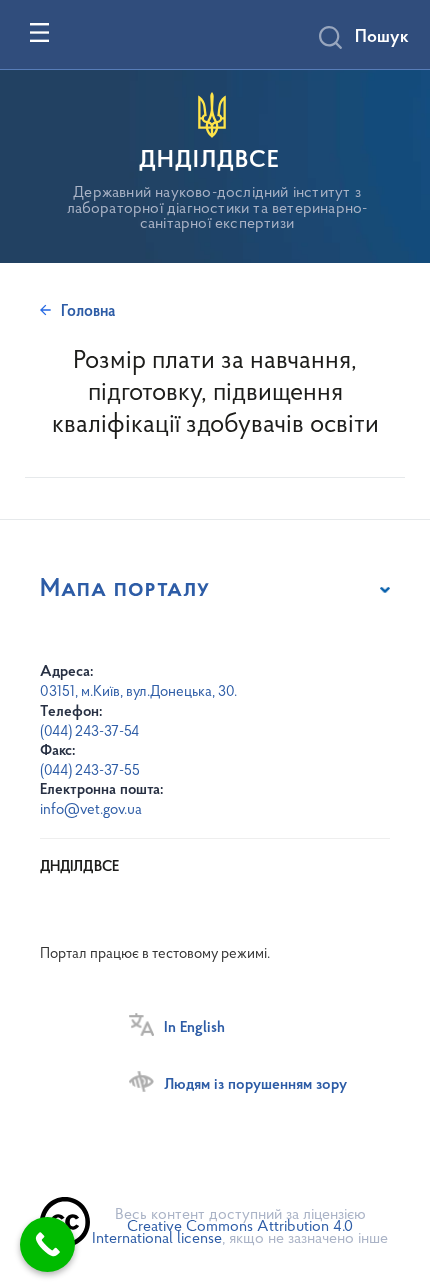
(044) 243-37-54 (89, 732)
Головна (88, 312)
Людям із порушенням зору (255, 1085)
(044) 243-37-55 (90, 771)
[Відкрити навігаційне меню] (39, 32)
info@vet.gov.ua (91, 810)
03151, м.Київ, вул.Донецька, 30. (138, 692)
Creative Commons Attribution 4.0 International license (222, 1233)
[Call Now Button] (47, 1244)
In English (194, 1028)
